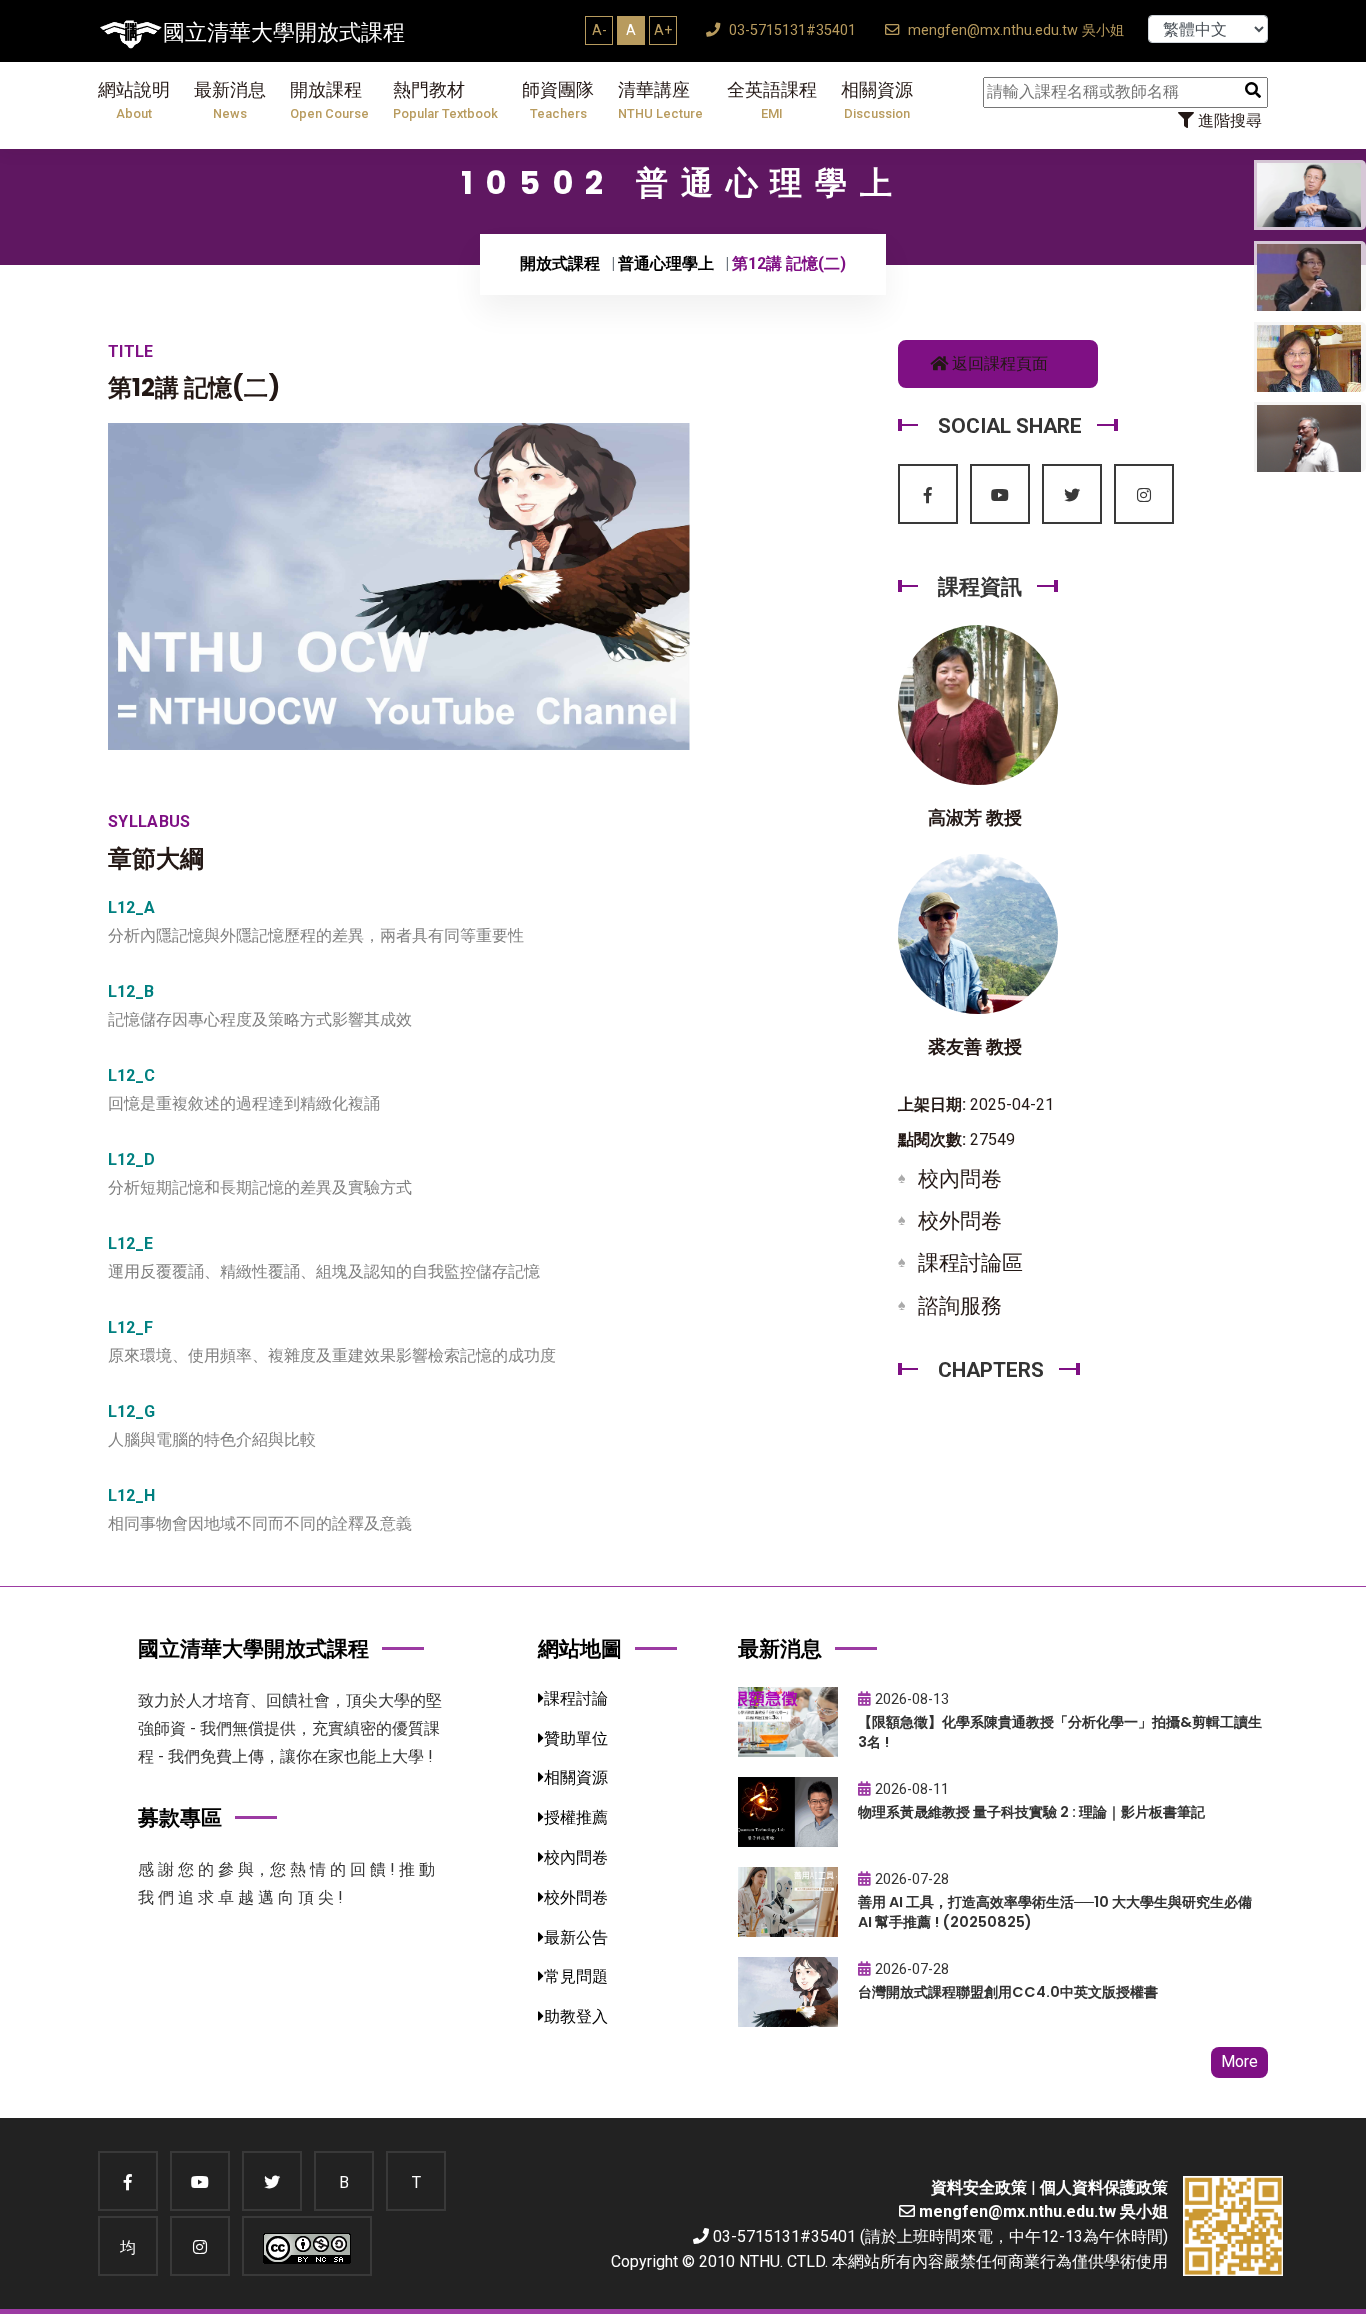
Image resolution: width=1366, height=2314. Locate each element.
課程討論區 (970, 1263)
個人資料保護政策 (1104, 2187)
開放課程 (329, 100)
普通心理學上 (666, 263)
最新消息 (230, 100)
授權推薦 (576, 1817)
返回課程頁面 (998, 363)
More (1239, 2061)
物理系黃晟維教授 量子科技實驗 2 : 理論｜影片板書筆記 (1031, 1812)
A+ (663, 30)
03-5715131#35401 (790, 30)
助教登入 (576, 2016)
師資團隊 (558, 100)
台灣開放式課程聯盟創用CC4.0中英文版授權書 (1008, 1992)
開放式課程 (560, 263)
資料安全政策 (979, 2187)
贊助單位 (576, 1738)
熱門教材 (445, 100)
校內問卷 (960, 1179)
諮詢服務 (960, 1306)
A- (599, 30)
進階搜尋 (1228, 120)
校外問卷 (960, 1221)
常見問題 (576, 1976)
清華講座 (660, 100)
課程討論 (576, 1698)
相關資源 (877, 100)
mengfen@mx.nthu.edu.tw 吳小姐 (1014, 30)
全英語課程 (772, 100)
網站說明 (134, 100)
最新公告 (576, 1937)
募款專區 (180, 1817)
